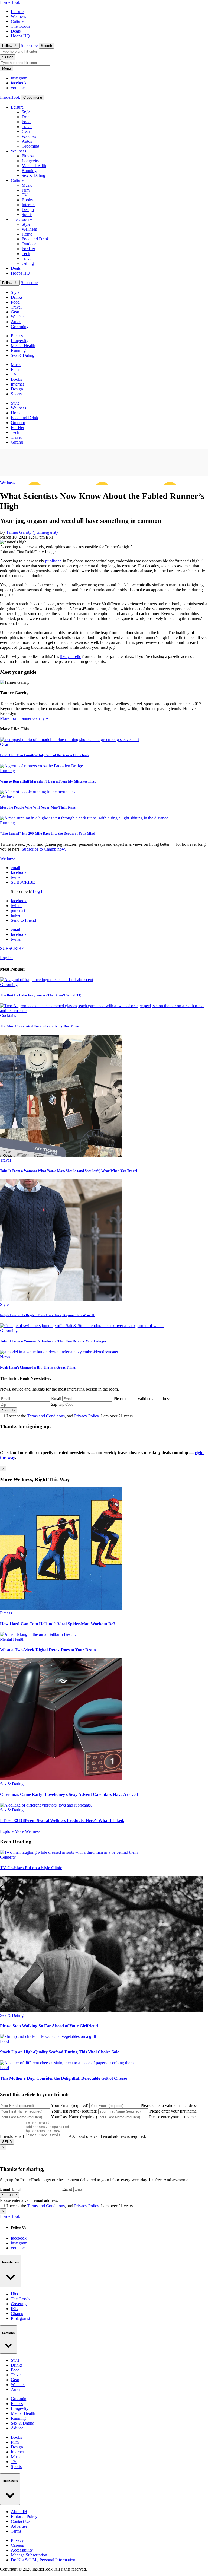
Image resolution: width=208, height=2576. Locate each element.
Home (27, 234)
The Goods (20, 26)
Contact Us (20, 2521)
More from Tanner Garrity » (24, 718)
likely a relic (71, 656)
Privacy (17, 2540)
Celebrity (8, 1857)
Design (28, 210)
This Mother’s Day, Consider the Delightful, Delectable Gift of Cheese (64, 2078)
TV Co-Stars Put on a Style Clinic (31, 1868)
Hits (14, 2294)
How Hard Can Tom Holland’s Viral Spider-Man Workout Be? (58, 1624)
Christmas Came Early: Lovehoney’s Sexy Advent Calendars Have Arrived (69, 1794)
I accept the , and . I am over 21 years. (70, 1416)
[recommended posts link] (61, 1608)
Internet (28, 205)
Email (56, 1399)
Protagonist (20, 2318)
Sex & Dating (33, 175)
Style (26, 112)
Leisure (17, 12)
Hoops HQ (20, 36)
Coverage (19, 2304)
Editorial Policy (24, 2516)
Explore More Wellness (20, 1831)
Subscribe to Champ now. (44, 849)
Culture (17, 21)
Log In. (39, 891)
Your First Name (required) (74, 2111)
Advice (17, 2428)
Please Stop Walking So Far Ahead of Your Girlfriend (49, 2026)
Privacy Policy (87, 1416)
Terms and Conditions (46, 1416)
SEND (7, 2142)
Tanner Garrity (19, 532)
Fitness (28, 156)
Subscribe (29, 45)
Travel (27, 127)
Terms (16, 2531)
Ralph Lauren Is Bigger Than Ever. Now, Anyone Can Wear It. (47, 1315)
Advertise (19, 2526)
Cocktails (8, 1015)
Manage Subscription (29, 2555)
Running (29, 171)
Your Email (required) (70, 2105)
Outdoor (29, 244)
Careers (17, 2545)
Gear (26, 131)
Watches (29, 136)
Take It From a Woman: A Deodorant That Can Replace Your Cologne (53, 1341)
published (53, 561)
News (5, 1357)
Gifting (28, 263)
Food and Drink (35, 239)
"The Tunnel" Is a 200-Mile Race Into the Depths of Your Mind (48, 833)
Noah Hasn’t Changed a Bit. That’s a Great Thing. (38, 1367)
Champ (17, 2313)
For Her (28, 249)
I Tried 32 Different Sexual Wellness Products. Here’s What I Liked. (62, 1820)
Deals (16, 31)
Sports (27, 214)
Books (27, 200)
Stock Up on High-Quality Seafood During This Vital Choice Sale (60, 2052)
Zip (54, 1404)
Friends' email (12, 2136)
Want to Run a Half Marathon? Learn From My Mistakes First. (48, 781)
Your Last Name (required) (74, 2117)
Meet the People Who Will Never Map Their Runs (38, 807)
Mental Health (34, 166)
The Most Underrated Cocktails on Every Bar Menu (40, 1026)
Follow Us (10, 46)
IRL (14, 2309)
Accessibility (22, 2550)
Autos (27, 141)
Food (26, 122)
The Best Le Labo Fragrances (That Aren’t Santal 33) (41, 995)
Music (27, 185)
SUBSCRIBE (23, 882)
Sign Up (8, 1410)
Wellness (18, 16)
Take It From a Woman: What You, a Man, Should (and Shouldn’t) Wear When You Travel (69, 1171)
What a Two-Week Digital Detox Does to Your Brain (48, 1650)
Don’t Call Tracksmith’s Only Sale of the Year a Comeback (45, 755)
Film (26, 190)
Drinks (27, 117)
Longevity (30, 161)
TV (25, 195)
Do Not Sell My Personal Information (43, 2560)
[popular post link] (47, 980)
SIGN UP (9, 2195)
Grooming (30, 146)
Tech (26, 254)
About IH (19, 2512)
